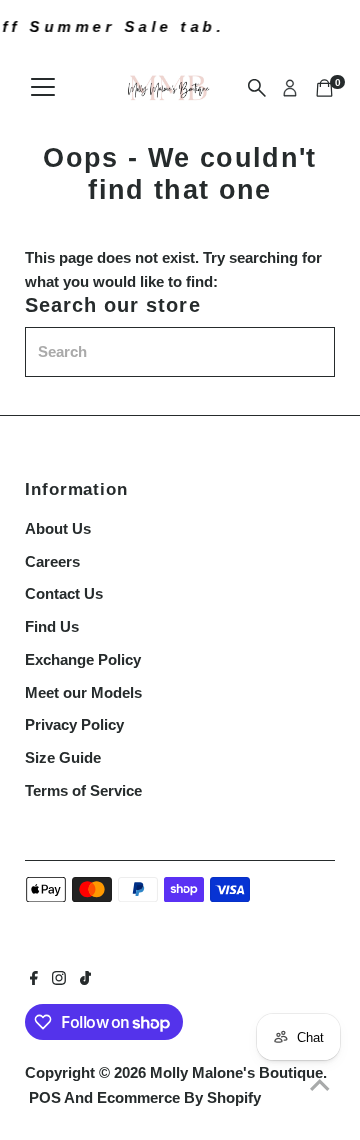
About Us (58, 528)
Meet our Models (83, 692)
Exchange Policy (83, 659)
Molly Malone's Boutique (236, 1072)
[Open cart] (324, 88)
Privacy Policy (74, 724)
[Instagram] (59, 980)
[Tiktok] (85, 980)
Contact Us (64, 593)
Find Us (52, 626)
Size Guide (63, 757)
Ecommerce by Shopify (179, 1097)
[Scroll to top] (320, 1085)
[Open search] (257, 88)
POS (45, 1097)
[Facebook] (34, 980)
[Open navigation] (43, 88)
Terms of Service (83, 790)
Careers (52, 561)
